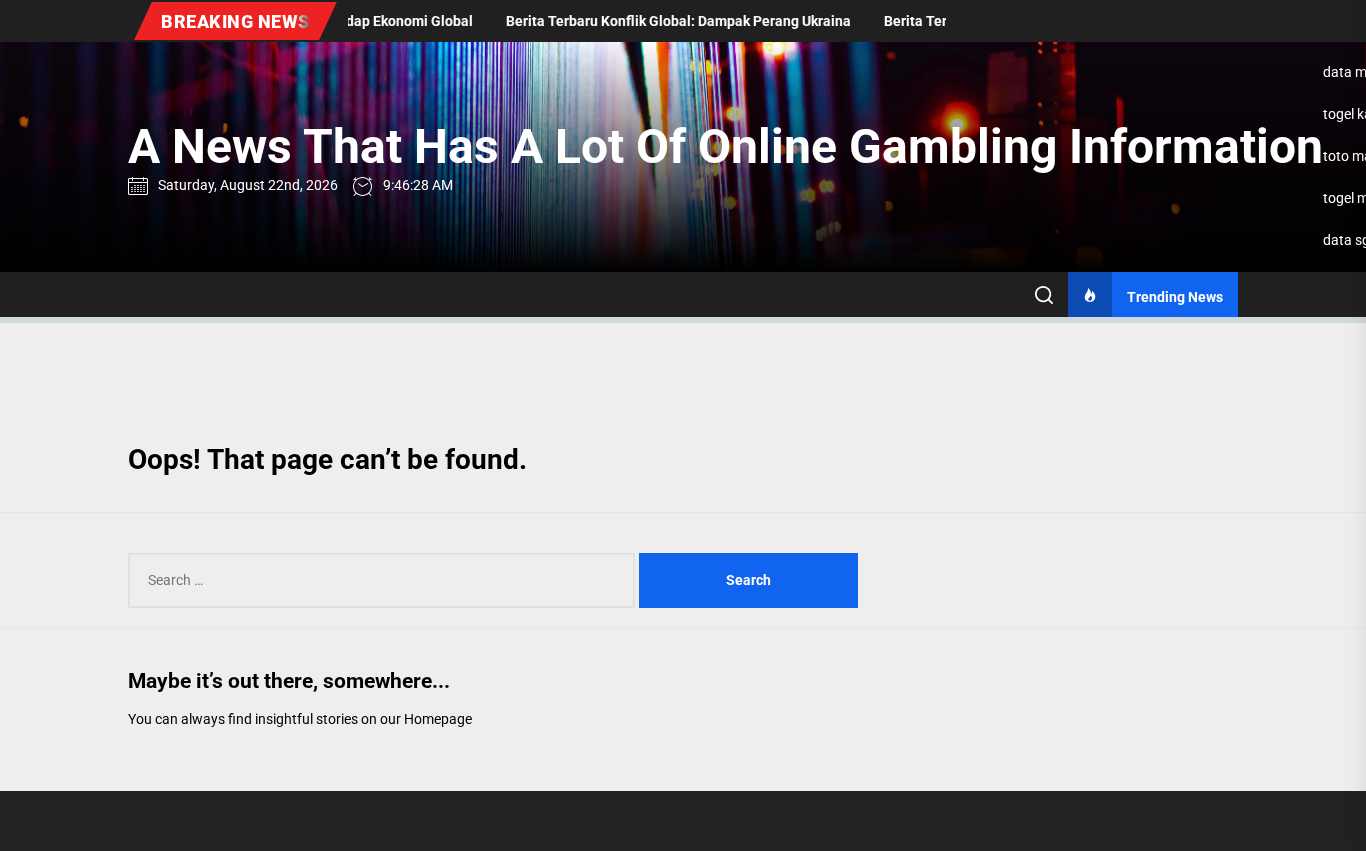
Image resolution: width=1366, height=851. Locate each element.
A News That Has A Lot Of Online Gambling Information (725, 146)
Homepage (438, 719)
